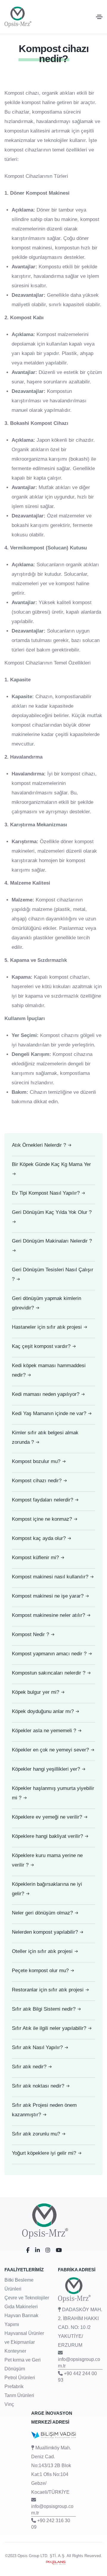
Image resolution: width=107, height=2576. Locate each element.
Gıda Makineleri (21, 2307)
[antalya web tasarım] (53, 2562)
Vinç (9, 2404)
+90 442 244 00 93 (77, 2377)
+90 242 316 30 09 (51, 2524)
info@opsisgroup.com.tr (79, 2363)
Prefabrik (14, 2387)
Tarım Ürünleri (19, 2395)
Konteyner (15, 2351)
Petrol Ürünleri (20, 2378)
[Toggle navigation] (99, 17)
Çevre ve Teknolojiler (27, 2298)
